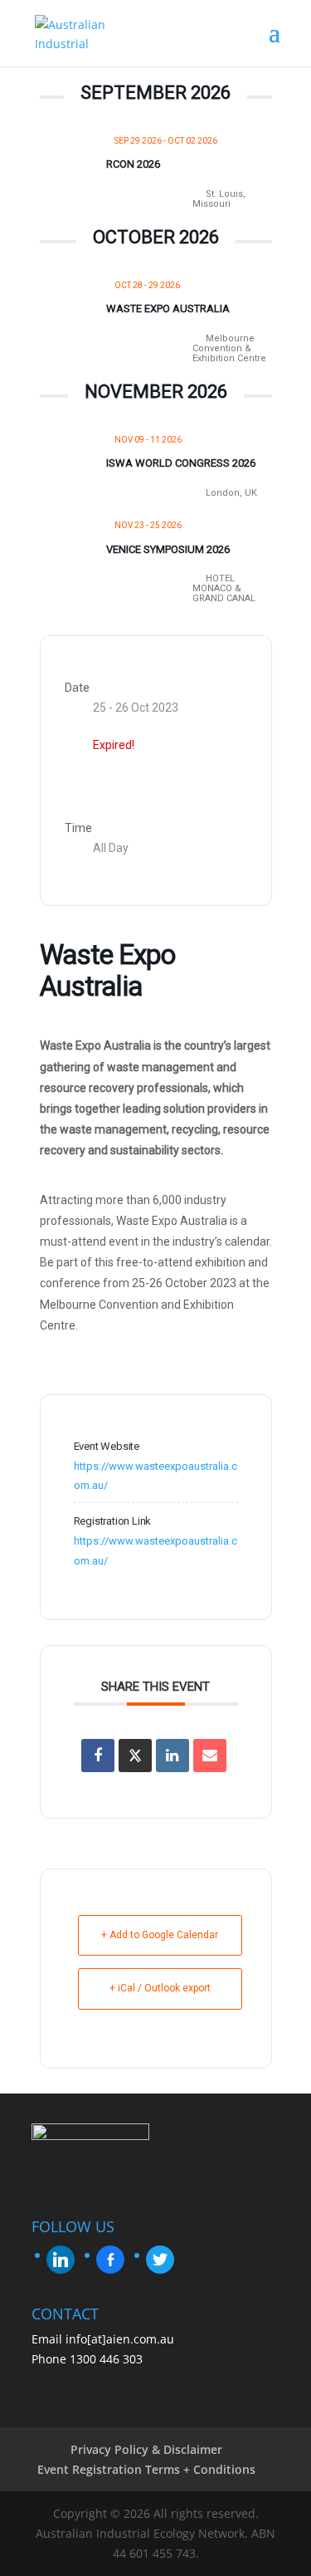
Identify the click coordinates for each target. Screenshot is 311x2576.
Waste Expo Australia (168, 309)
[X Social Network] (135, 1756)
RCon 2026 (133, 164)
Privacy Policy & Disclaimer (146, 2449)
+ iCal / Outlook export (160, 1988)
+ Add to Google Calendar (160, 1935)
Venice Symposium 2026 (168, 549)
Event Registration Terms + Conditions (146, 2469)
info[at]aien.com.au (120, 2339)
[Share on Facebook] (98, 1756)
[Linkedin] (173, 1756)
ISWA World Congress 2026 (181, 463)
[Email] (210, 1756)
